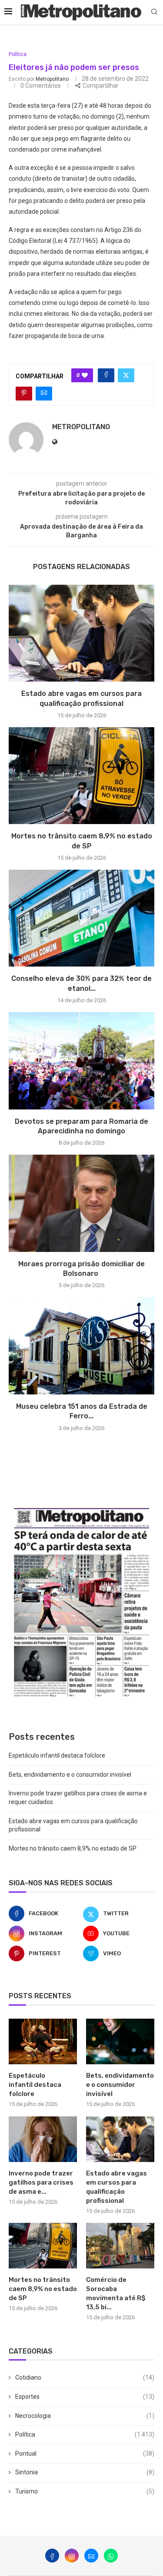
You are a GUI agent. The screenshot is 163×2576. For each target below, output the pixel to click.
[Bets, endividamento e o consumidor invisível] (120, 2041)
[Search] (154, 12)
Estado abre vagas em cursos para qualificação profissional (116, 2187)
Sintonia (85, 2472)
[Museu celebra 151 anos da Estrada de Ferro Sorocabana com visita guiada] (81, 1346)
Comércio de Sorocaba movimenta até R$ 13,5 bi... (116, 2293)
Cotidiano (85, 2377)
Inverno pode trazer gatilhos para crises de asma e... (41, 2182)
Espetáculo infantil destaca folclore (57, 1755)
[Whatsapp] (111, 2556)
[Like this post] (85, 375)
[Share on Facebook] (106, 375)
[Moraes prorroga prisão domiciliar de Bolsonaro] (81, 1203)
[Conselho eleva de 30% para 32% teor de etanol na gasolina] (81, 918)
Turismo (85, 2491)
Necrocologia (85, 2416)
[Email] (91, 2556)
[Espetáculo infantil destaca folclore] (43, 2041)
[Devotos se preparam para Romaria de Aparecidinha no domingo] (81, 1061)
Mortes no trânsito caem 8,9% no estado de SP (73, 1848)
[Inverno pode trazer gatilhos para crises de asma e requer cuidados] (43, 2139)
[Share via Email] (44, 394)
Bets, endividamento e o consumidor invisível (70, 1775)
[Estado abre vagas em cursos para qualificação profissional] (81, 633)
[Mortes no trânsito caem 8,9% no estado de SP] (81, 776)
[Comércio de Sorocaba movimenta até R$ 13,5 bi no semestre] (120, 2246)
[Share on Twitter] (126, 375)
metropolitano (52, 79)
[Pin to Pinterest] (24, 394)
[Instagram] (72, 2556)
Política (85, 2434)
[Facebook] (52, 2556)
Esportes (85, 2397)
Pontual (85, 2453)
